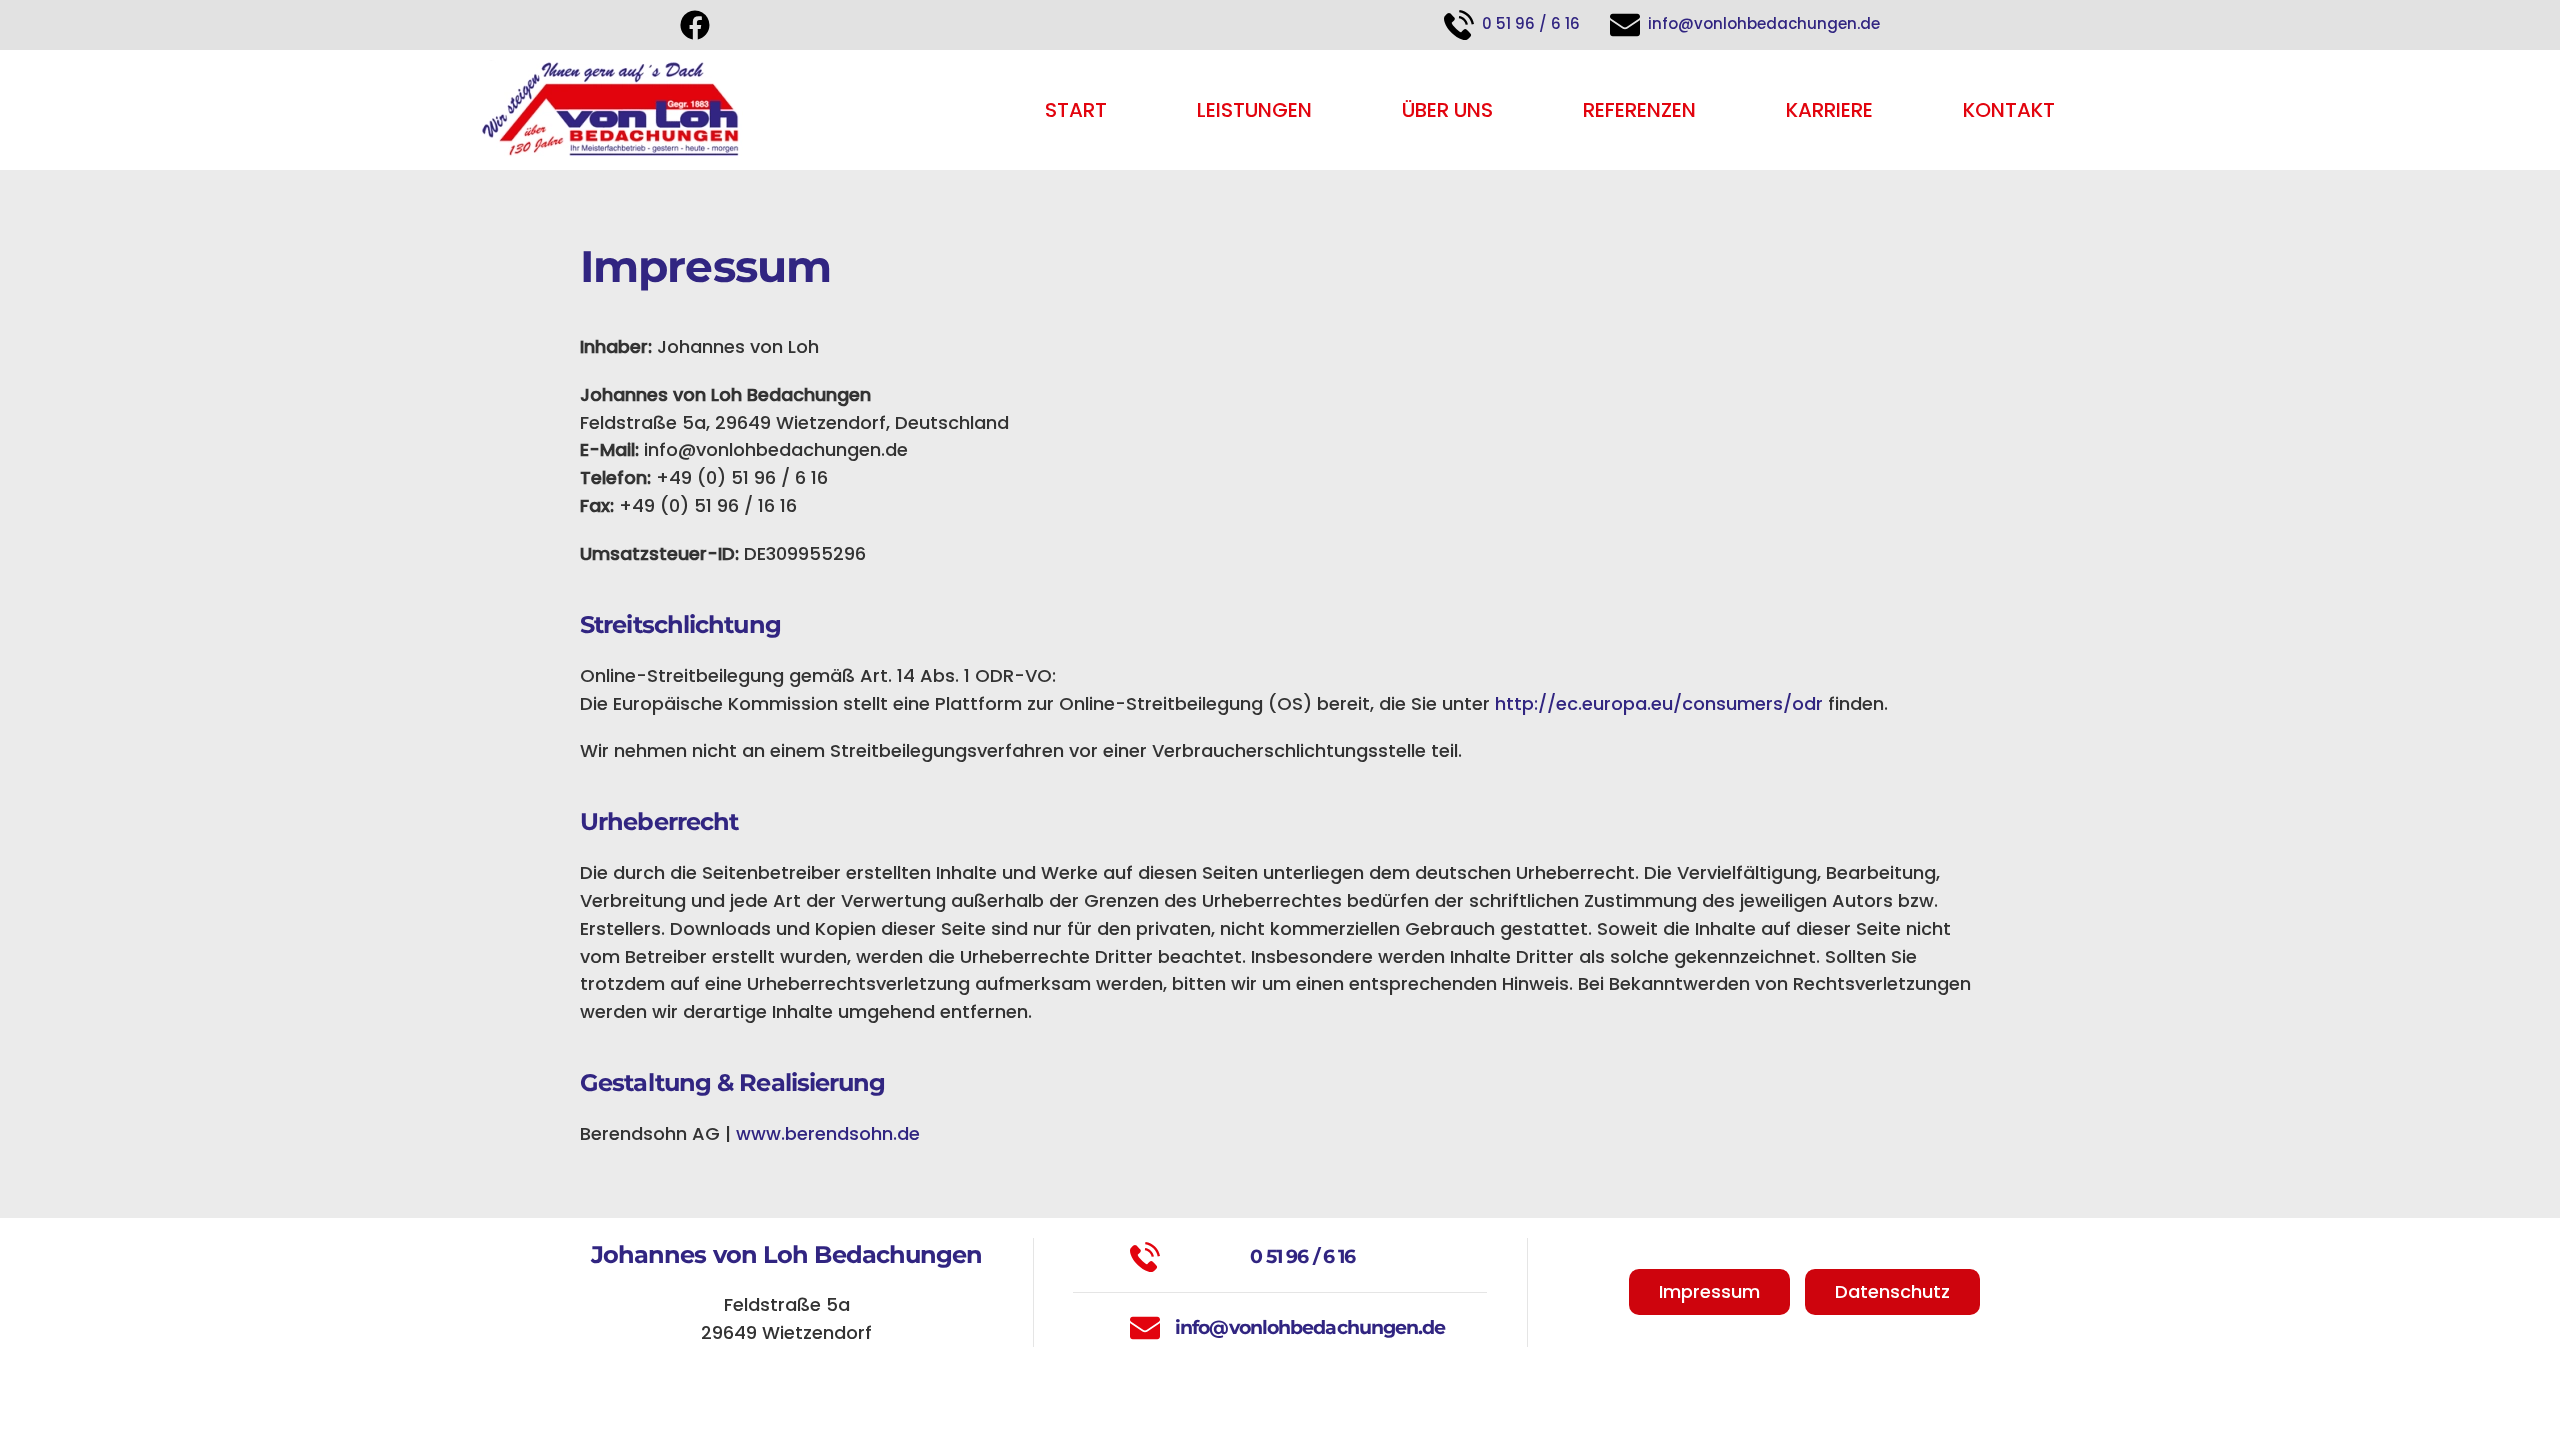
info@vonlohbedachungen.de (1762, 23)
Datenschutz (1892, 1291)
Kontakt (2009, 110)
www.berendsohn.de (828, 1133)
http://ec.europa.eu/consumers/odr (1659, 703)
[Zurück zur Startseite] (611, 110)
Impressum (1709, 1291)
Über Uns (1447, 110)
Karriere (1829, 110)
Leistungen (1254, 110)
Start (1076, 110)
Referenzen (1639, 110)
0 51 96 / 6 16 (1529, 23)
